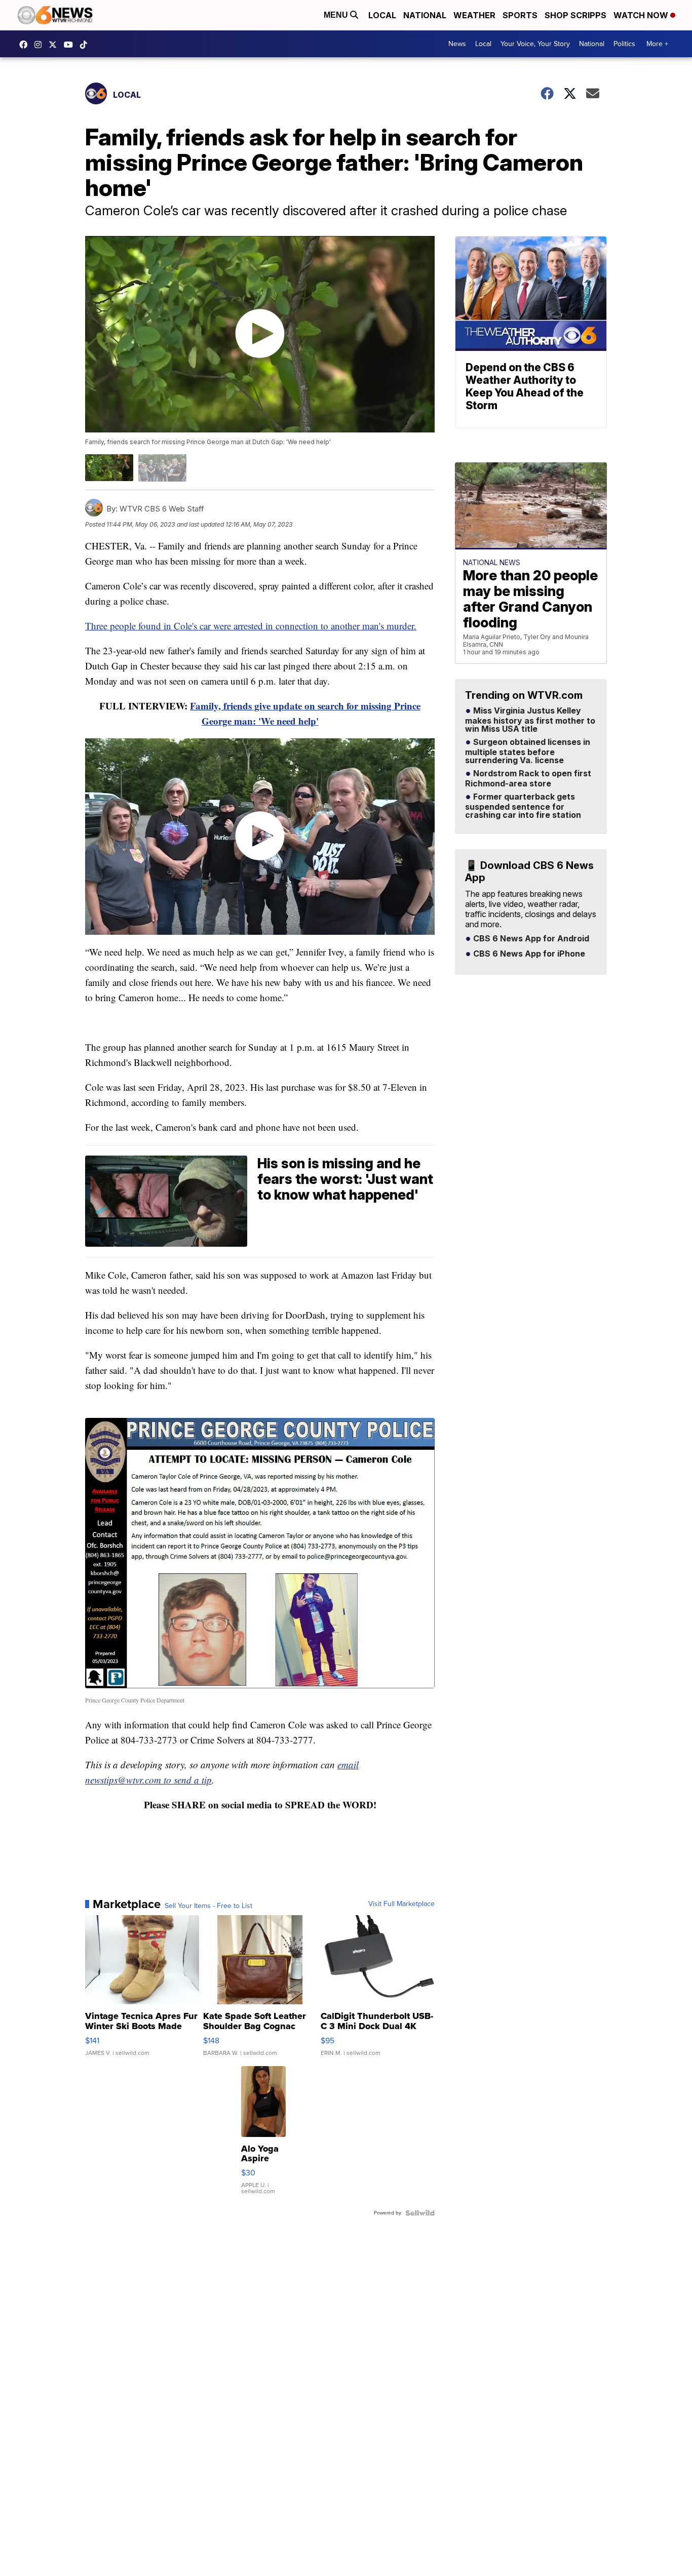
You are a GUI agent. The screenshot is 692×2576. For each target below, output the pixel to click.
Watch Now (642, 15)
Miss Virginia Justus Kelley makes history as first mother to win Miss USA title (530, 720)
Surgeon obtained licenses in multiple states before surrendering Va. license (528, 751)
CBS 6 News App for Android (530, 939)
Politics (624, 44)
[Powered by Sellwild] (420, 2213)
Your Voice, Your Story (535, 44)
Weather (474, 15)
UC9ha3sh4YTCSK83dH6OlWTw (71, 45)
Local (382, 15)
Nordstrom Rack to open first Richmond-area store (528, 779)
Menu (337, 15)
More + (657, 44)
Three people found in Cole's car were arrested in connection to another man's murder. (251, 626)
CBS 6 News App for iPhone (528, 954)
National (425, 15)
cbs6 (41, 45)
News (457, 44)
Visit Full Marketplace (401, 1904)
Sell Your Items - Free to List (208, 1906)
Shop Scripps (575, 15)
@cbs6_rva (86, 45)
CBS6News (26, 45)
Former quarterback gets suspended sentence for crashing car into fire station (523, 806)
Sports (520, 15)
